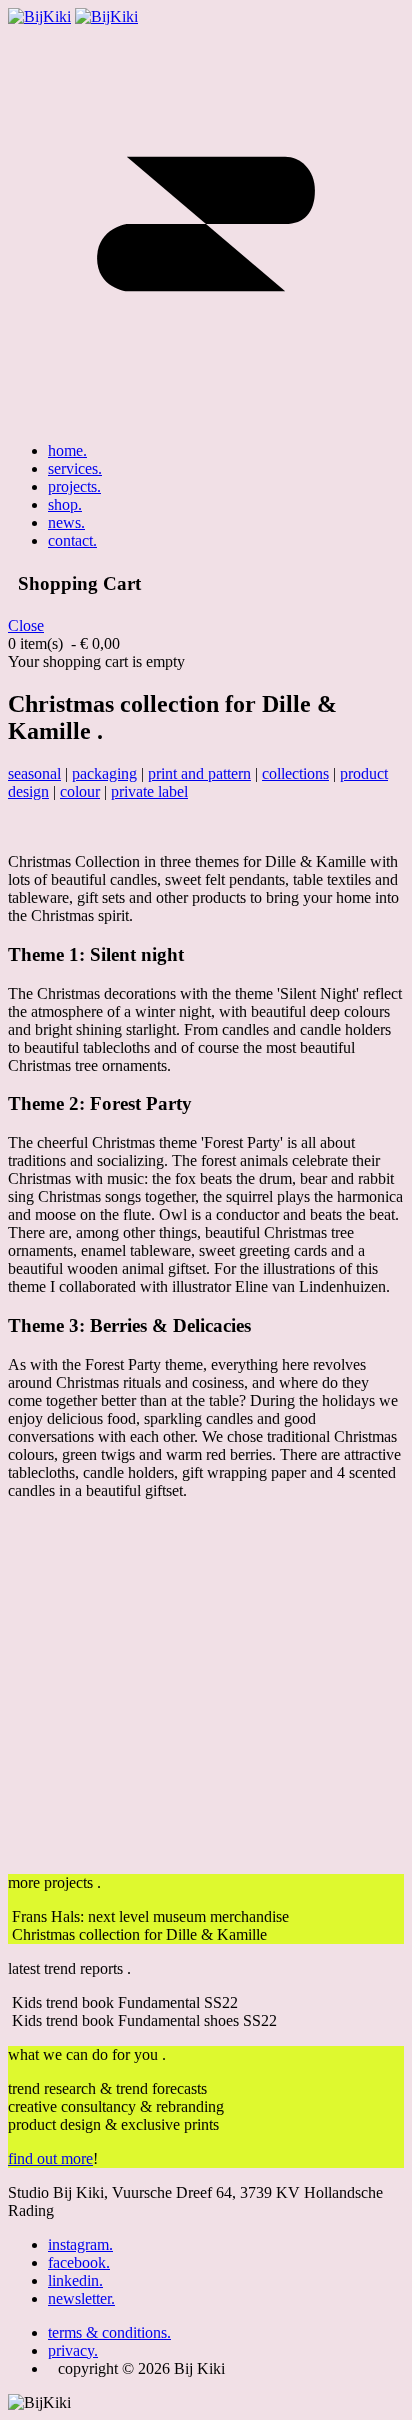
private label (149, 791)
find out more (50, 2158)
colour (80, 791)
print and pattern (199, 773)
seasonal (34, 773)
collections (295, 773)
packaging (104, 773)
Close (26, 625)
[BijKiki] (39, 16)
